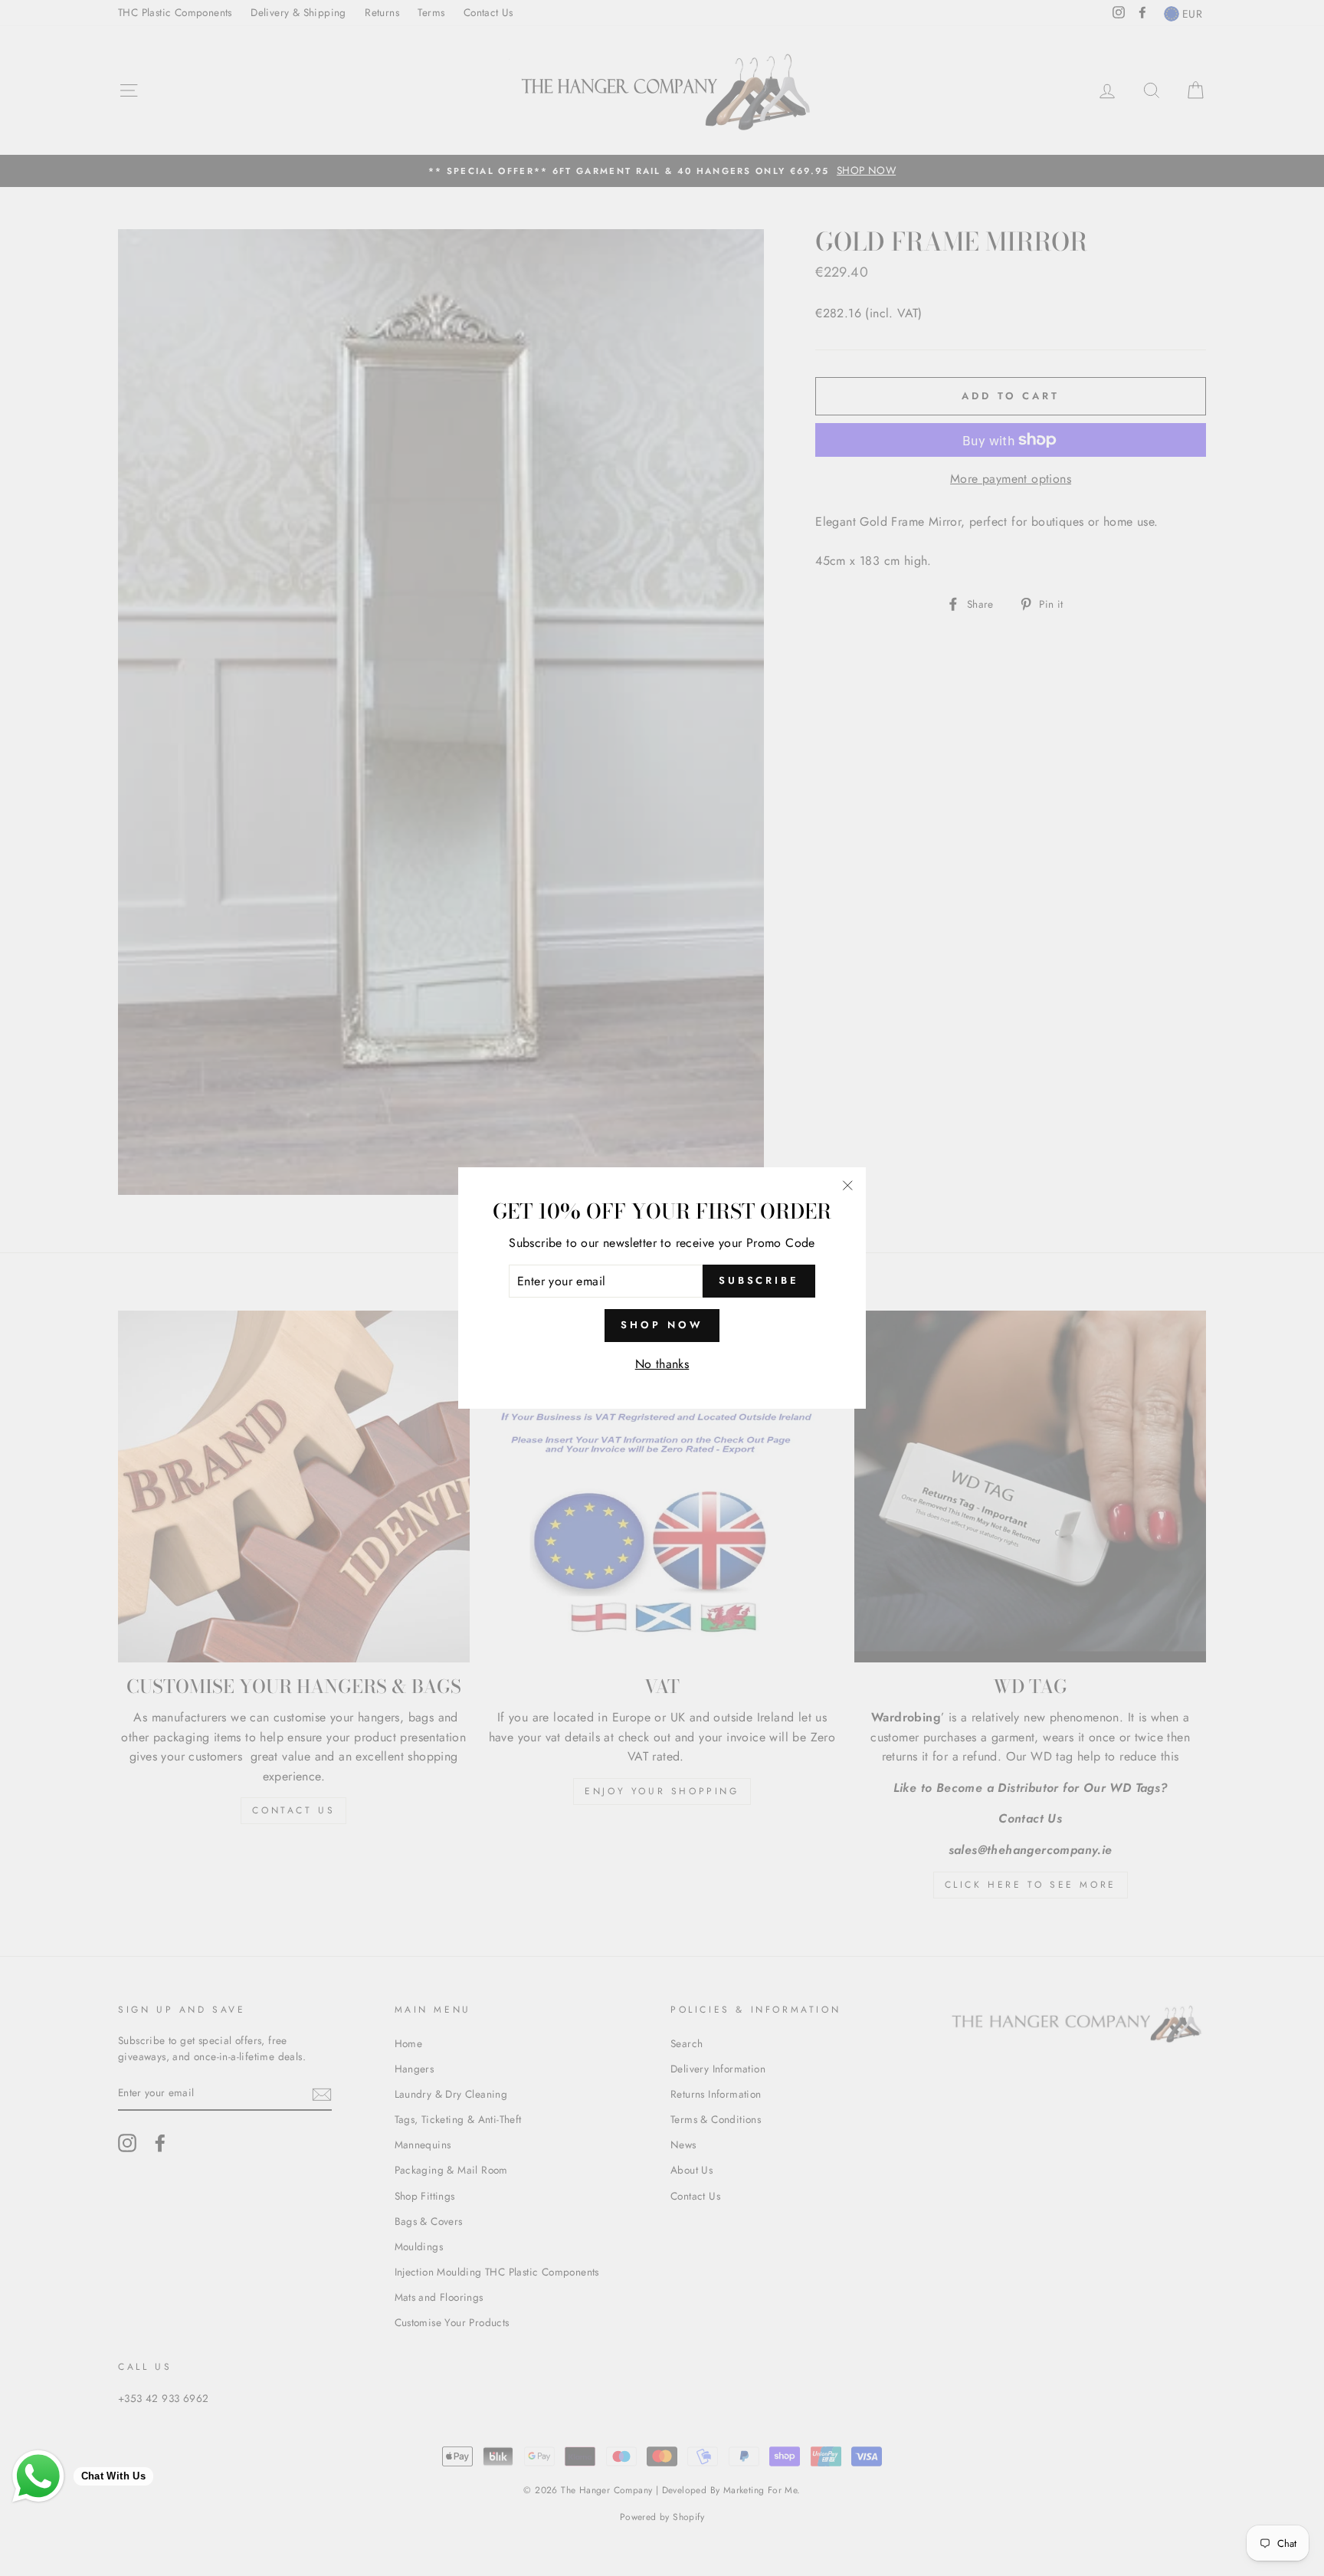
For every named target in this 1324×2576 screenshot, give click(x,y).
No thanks (662, 1364)
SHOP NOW (662, 1325)
